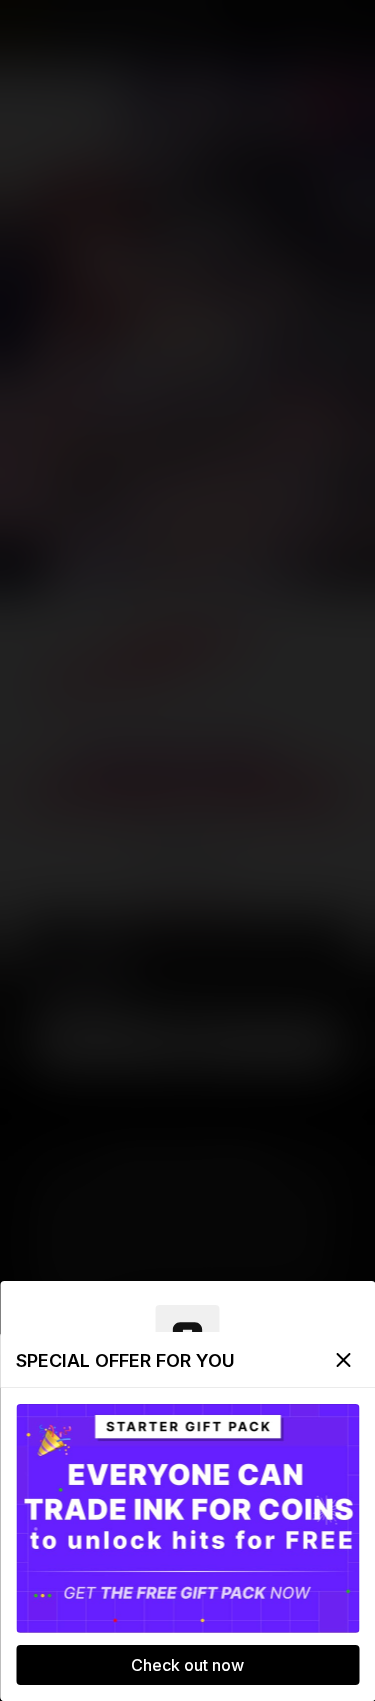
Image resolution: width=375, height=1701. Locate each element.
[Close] (343, 1360)
